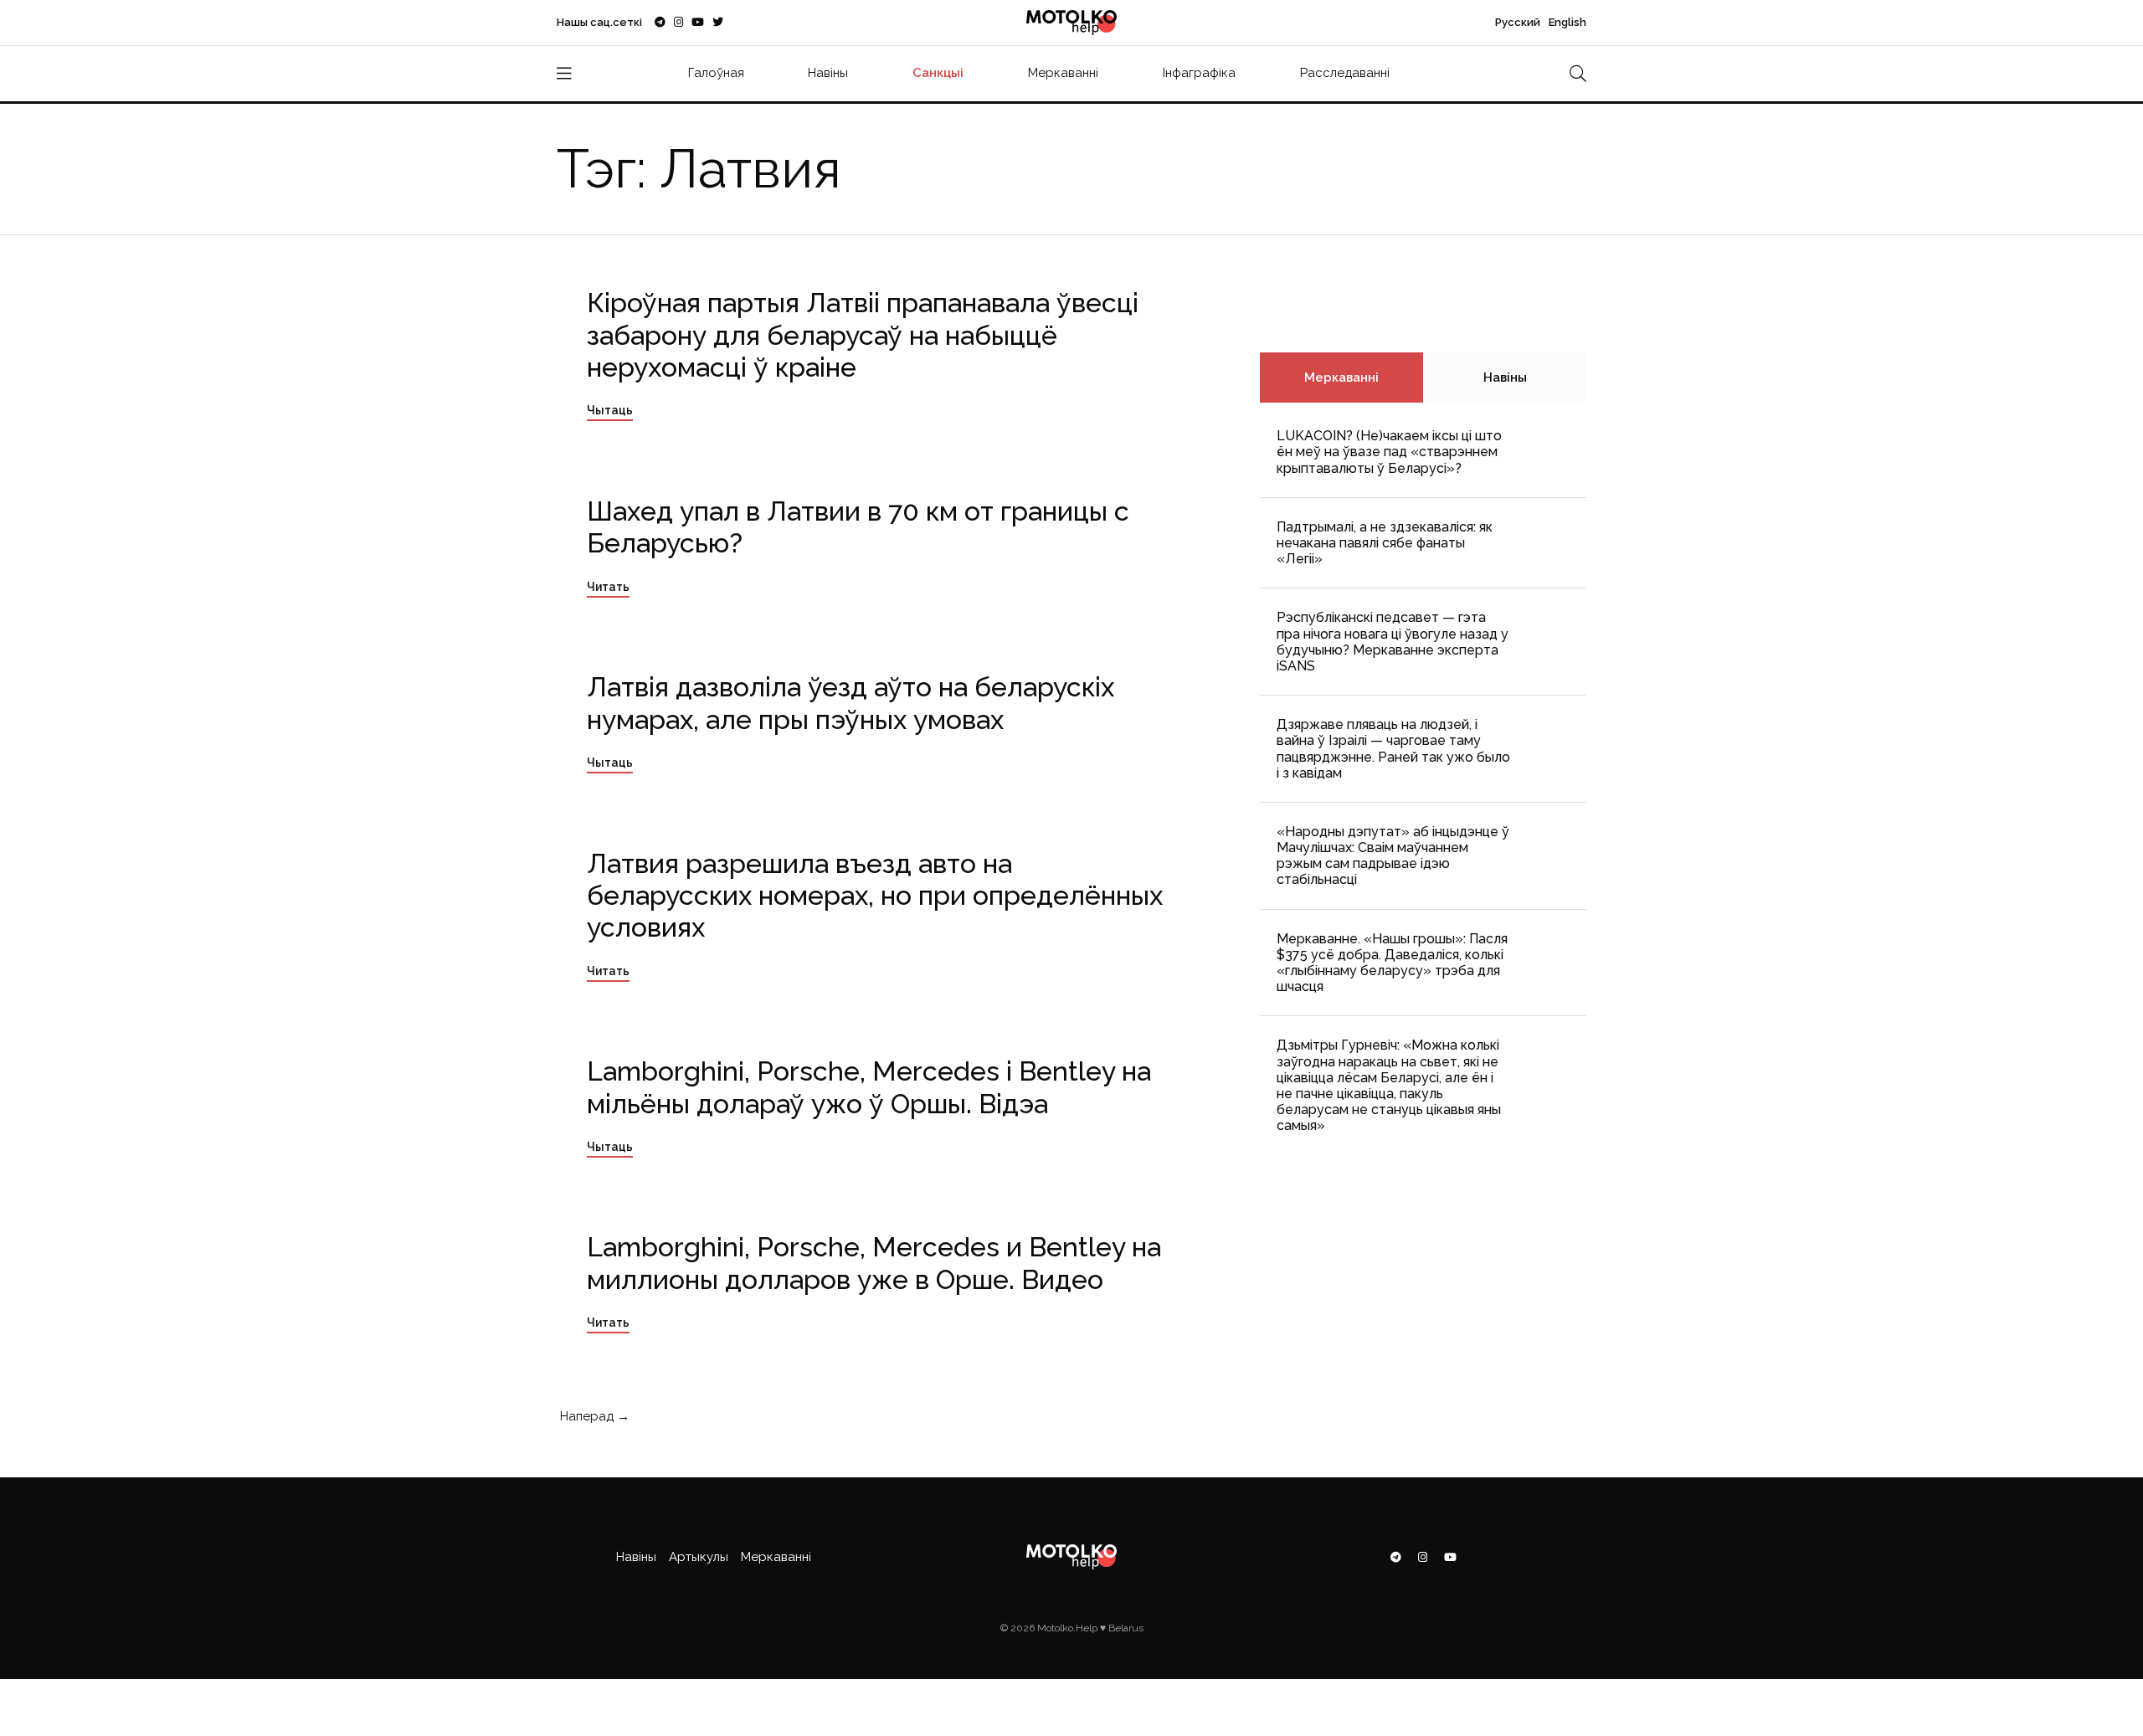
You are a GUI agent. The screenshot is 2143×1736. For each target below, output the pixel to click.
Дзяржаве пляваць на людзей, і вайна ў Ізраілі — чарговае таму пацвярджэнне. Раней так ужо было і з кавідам (1393, 749)
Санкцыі (938, 73)
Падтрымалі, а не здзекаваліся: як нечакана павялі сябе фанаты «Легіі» (1385, 543)
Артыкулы (699, 1557)
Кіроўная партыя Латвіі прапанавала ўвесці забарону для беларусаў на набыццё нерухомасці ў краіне (863, 335)
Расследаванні (1345, 73)
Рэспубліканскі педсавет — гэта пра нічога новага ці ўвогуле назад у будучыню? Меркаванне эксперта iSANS (1393, 642)
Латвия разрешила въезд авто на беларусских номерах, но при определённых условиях (875, 896)
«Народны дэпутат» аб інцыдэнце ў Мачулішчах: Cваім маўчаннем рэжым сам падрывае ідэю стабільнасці (1393, 856)
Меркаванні (1063, 73)
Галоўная (716, 73)
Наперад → (593, 1416)
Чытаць (610, 410)
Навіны (828, 73)
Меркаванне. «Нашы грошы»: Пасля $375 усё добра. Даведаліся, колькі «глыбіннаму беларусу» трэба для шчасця (1392, 963)
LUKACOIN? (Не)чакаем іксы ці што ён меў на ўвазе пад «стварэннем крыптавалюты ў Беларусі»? (1389, 452)
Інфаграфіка (1199, 73)
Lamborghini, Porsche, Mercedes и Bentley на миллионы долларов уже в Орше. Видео (874, 1263)
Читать (608, 587)
